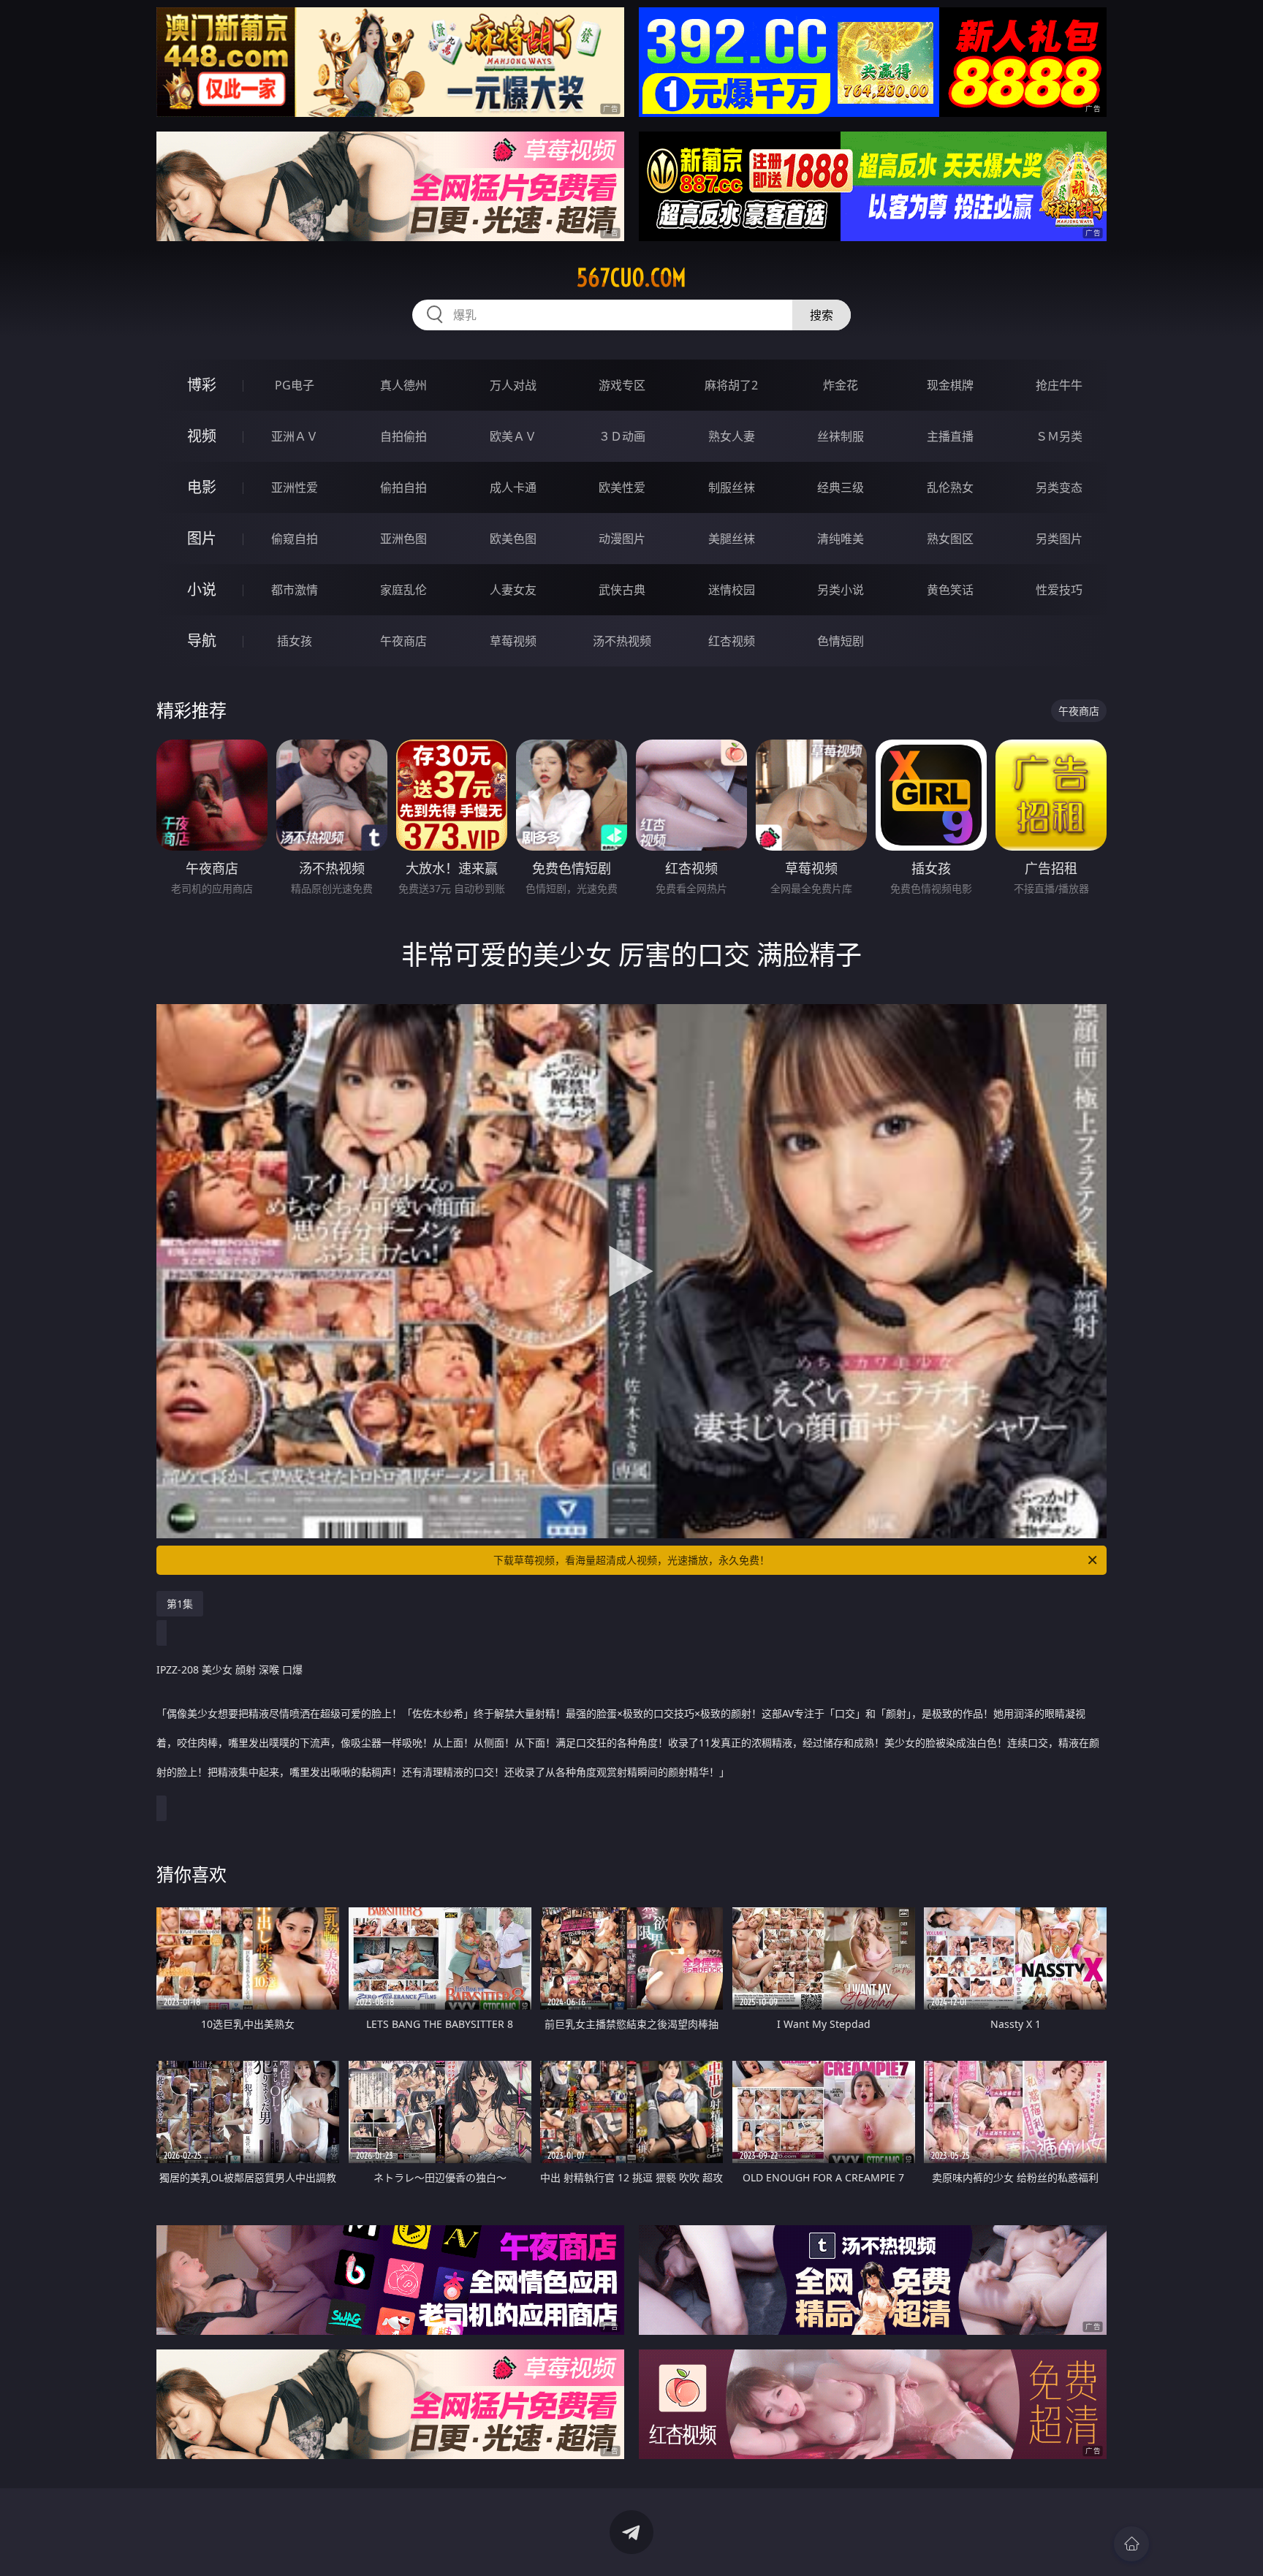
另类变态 (1059, 487)
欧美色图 (513, 539)
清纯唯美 (841, 539)
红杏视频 (732, 641)
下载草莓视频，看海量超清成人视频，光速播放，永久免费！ (631, 1560)
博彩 (202, 385)
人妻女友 (513, 590)
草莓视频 (513, 641)
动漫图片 (622, 539)
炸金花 (841, 385)
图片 (202, 538)
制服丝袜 (732, 487)
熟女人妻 (732, 436)
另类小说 (841, 590)
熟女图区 (950, 539)
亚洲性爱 (295, 487)
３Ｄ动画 (622, 436)
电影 (202, 487)
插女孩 (295, 641)
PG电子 (295, 385)
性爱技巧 (1059, 590)
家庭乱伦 (403, 590)
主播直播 (950, 436)
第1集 (180, 1604)
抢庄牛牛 (1059, 385)
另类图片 (1059, 539)
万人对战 (513, 385)
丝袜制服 (841, 436)
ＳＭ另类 (1059, 436)
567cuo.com (631, 278)
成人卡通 (513, 487)
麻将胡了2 (731, 385)
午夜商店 (403, 641)
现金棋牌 (950, 385)
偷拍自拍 (403, 487)
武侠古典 (622, 590)
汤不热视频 (622, 641)
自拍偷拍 (403, 436)
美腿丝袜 (732, 539)
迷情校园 (732, 590)
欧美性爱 (622, 487)
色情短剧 (841, 641)
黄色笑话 (950, 590)
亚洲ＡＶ (295, 436)
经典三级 (841, 487)
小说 (202, 589)
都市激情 (295, 590)
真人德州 (403, 385)
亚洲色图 (403, 539)
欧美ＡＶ (513, 436)
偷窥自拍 (295, 539)
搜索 (822, 315)
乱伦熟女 (950, 487)
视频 (202, 436)
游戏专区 (622, 385)
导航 (202, 641)
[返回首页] (1131, 2544)
